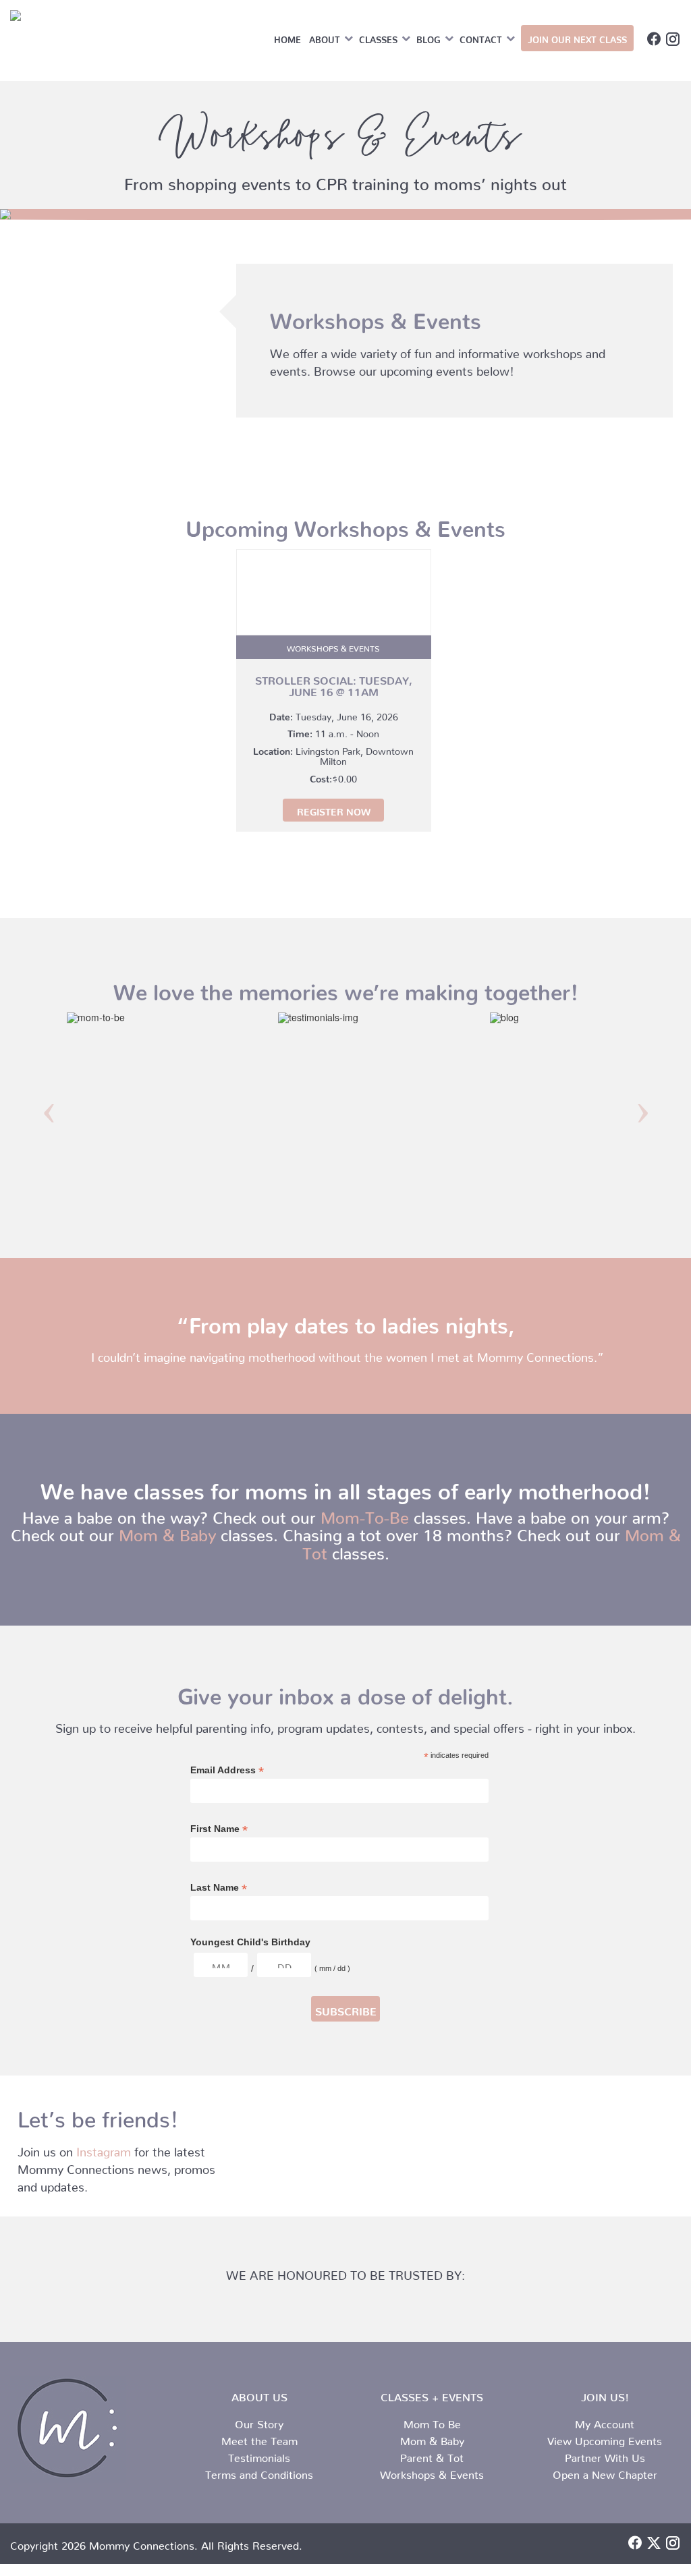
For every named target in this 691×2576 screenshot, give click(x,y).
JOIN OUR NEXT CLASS (577, 37)
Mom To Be (432, 2422)
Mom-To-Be (365, 1514)
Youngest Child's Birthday (250, 1942)
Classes (378, 37)
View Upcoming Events (605, 2438)
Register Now (334, 809)
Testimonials (259, 2455)
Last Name (219, 1888)
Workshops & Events (432, 2472)
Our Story (259, 2422)
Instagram (104, 2149)
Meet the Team (259, 2438)
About (325, 37)
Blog (429, 37)
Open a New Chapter (605, 2472)
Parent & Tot (432, 2455)
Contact (481, 37)
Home (287, 37)
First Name (219, 1829)
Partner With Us (605, 2455)
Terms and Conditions (259, 2472)
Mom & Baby (167, 1531)
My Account (605, 2422)
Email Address (227, 1770)
